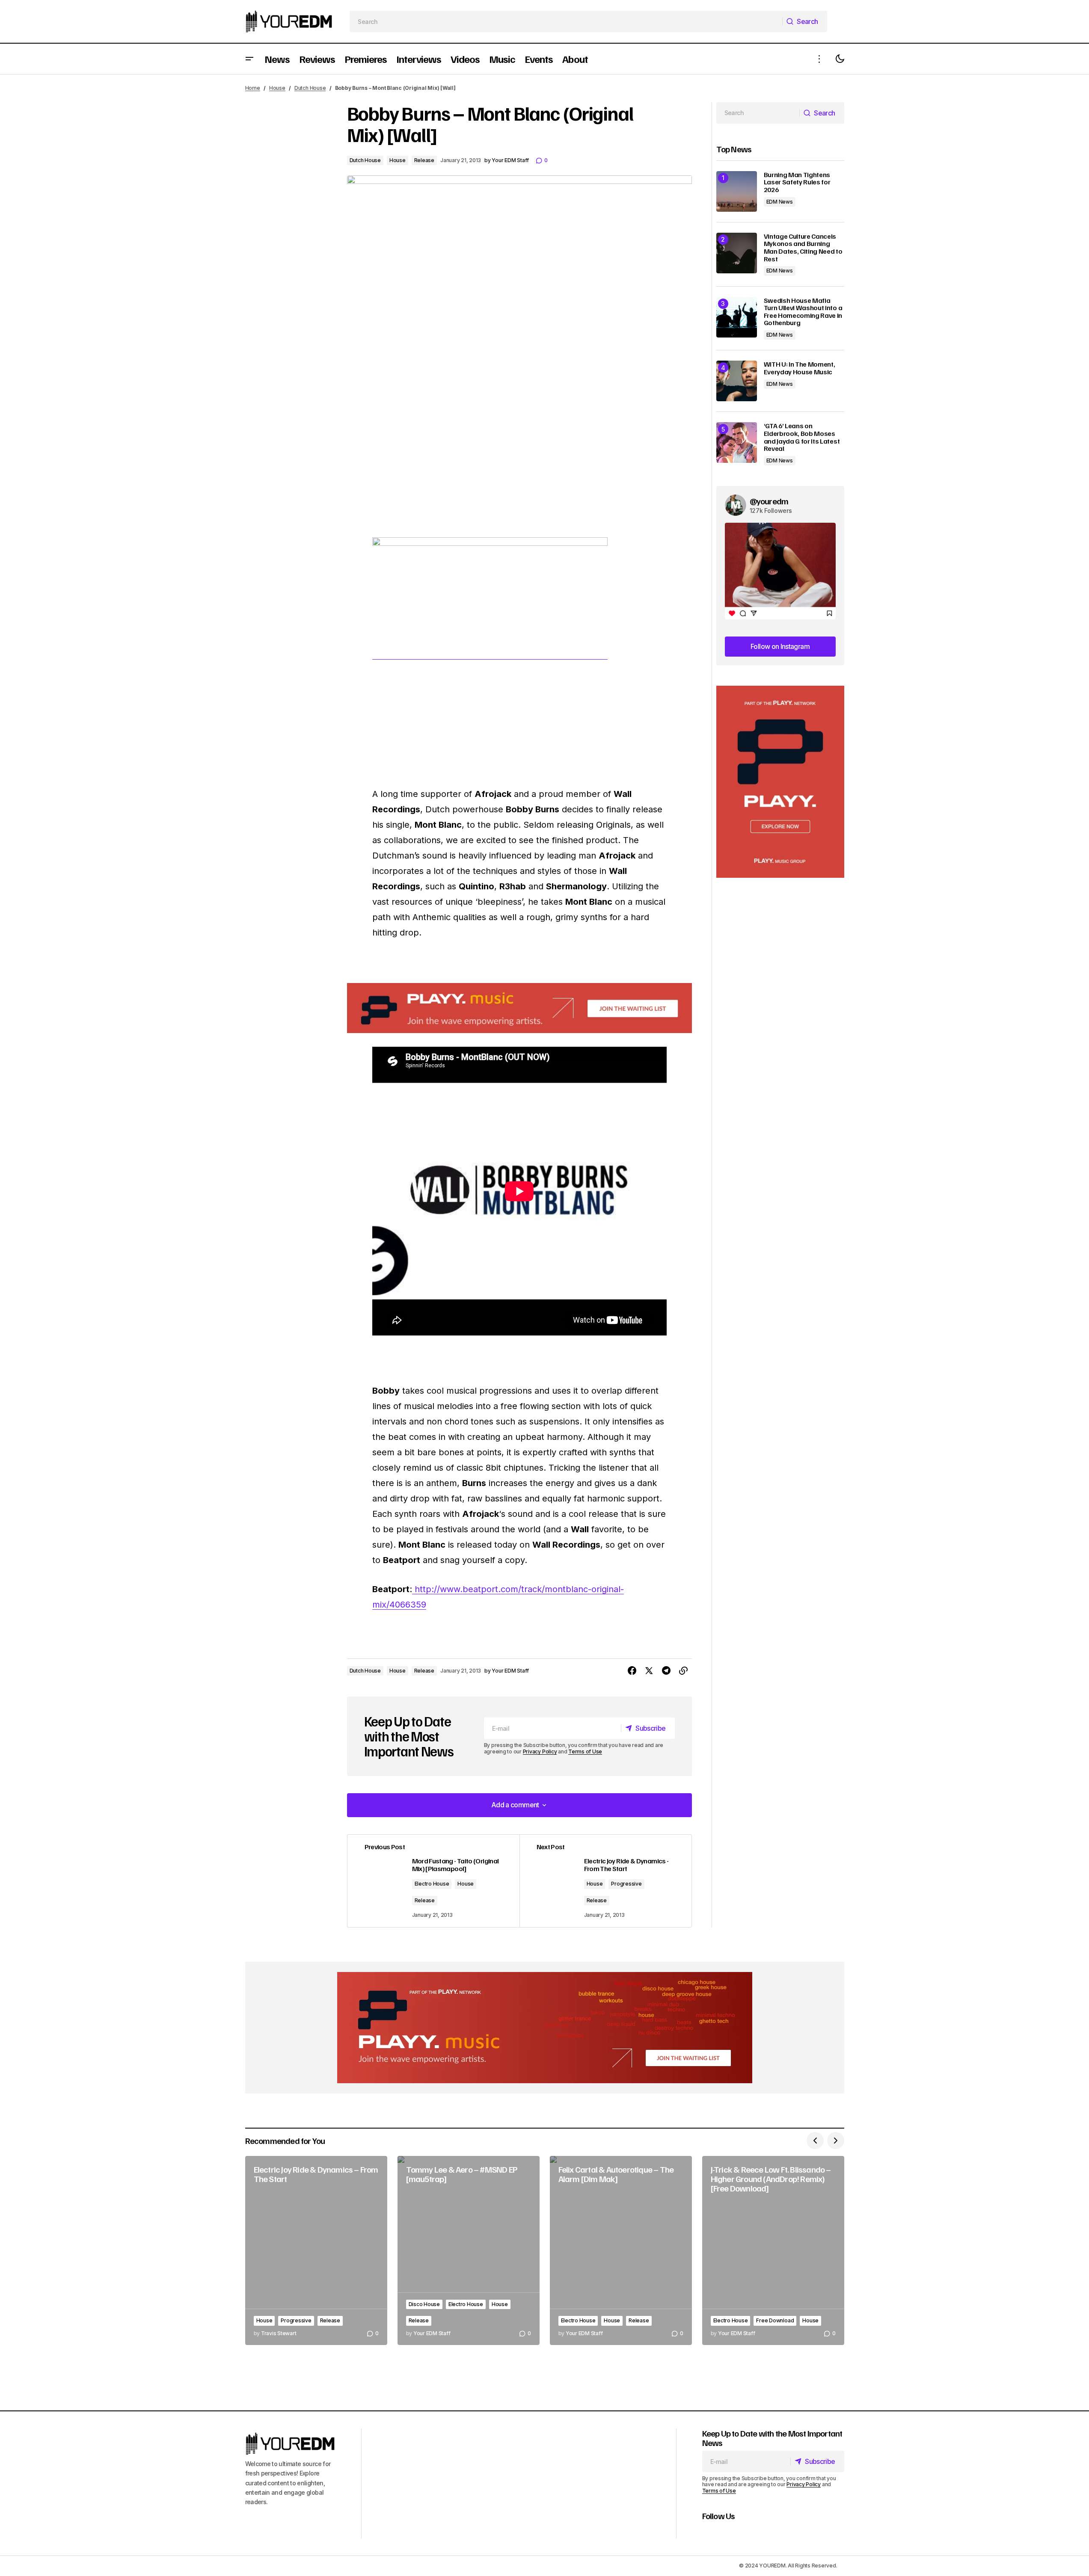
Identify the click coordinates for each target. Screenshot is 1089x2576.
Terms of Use (585, 1751)
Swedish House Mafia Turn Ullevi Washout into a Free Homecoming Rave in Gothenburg (803, 312)
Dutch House (310, 88)
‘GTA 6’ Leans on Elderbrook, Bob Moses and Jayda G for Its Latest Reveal (802, 437)
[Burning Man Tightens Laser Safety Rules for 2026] (737, 191)
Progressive (626, 1884)
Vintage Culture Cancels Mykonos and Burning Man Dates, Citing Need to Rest (803, 248)
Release (424, 160)
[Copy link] (683, 1671)
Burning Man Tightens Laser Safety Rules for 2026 (797, 182)
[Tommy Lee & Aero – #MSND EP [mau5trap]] (469, 2251)
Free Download (775, 2320)
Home (253, 88)
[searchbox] (566, 21)
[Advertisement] (780, 782)
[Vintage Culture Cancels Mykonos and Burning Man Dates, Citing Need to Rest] (737, 253)
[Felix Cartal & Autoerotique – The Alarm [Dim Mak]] (621, 2251)
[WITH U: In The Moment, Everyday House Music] (737, 381)
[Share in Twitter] (649, 1671)
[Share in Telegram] (666, 1671)
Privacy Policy (540, 1751)
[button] (249, 59)
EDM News (780, 202)
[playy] (519, 1008)
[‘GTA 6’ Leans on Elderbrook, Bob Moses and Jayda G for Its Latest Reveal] (737, 443)
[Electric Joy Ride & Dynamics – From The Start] (316, 2251)
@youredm (769, 501)
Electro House (432, 1884)
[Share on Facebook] (632, 1671)
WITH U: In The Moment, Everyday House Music (800, 368)
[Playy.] (545, 2028)
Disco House (424, 2304)
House (277, 88)
